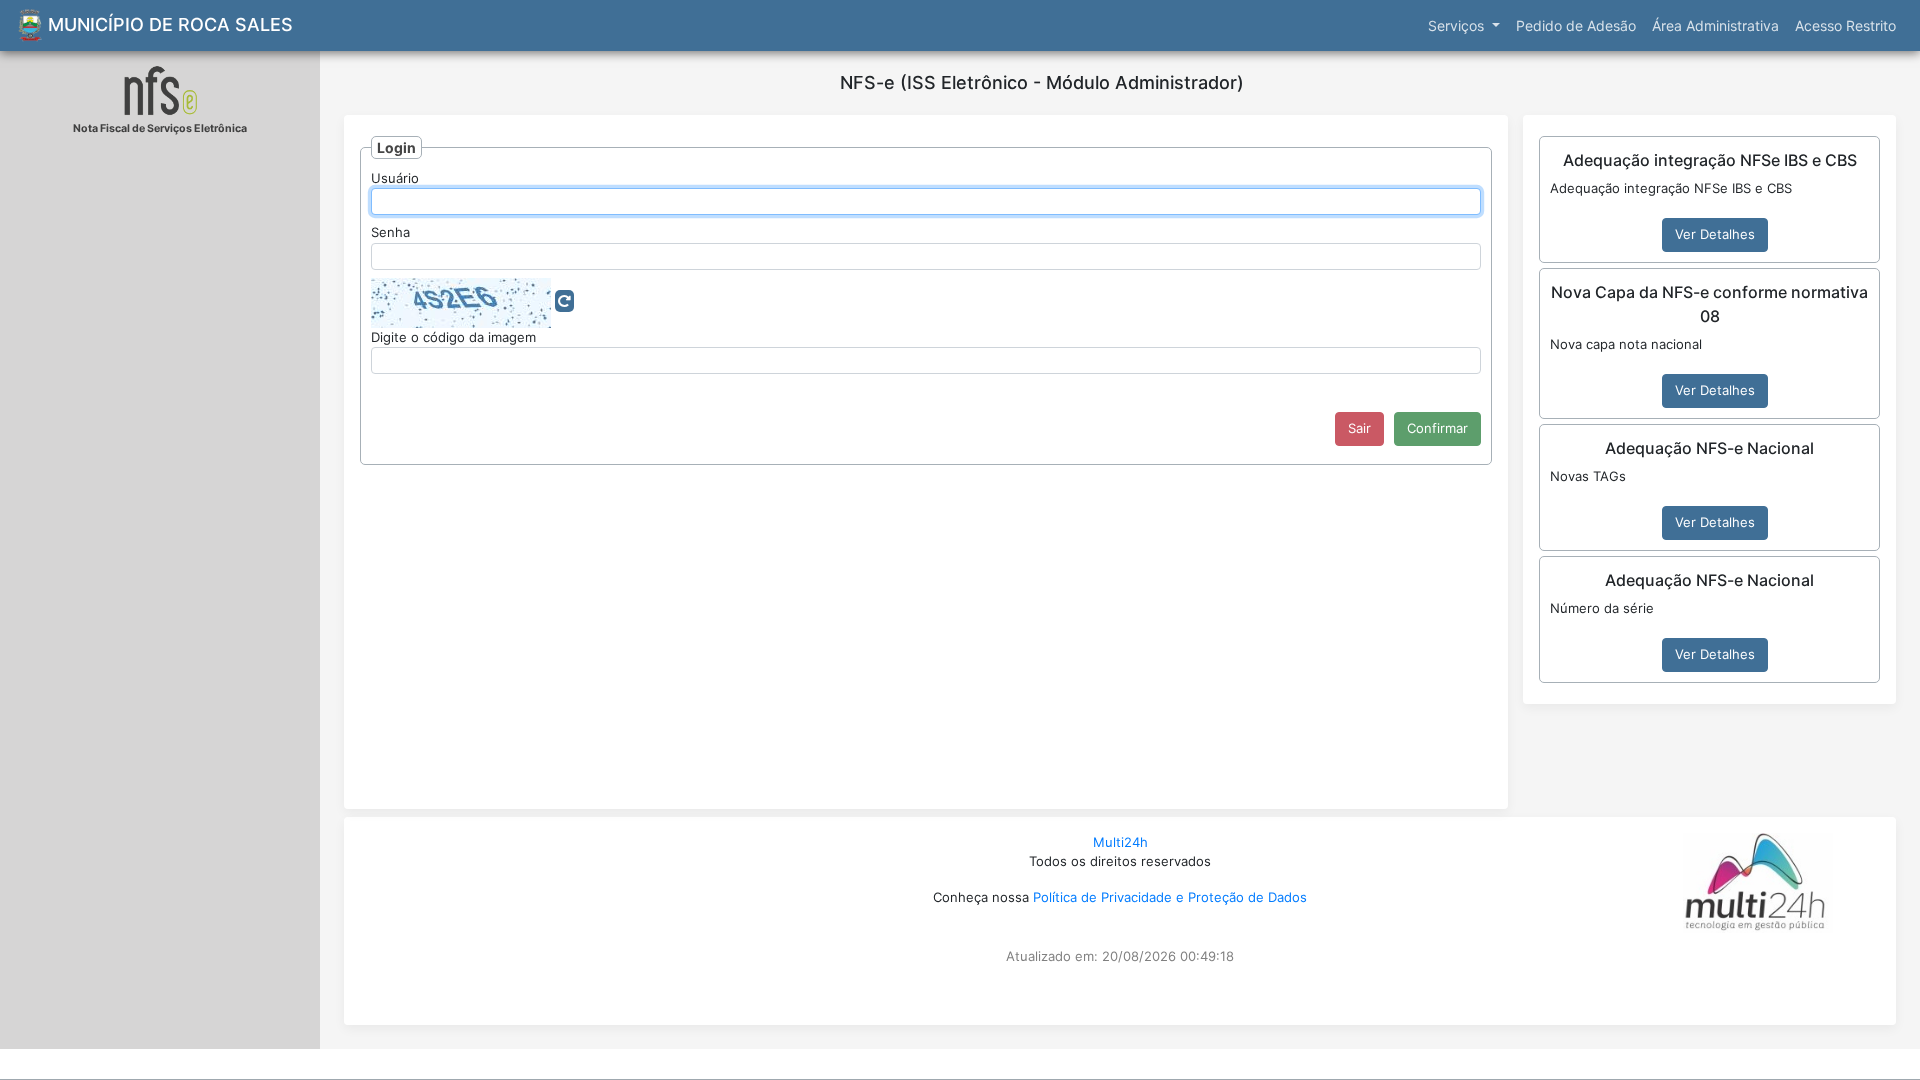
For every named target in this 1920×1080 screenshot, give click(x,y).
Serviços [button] (1458, 25)
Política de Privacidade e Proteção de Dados (1170, 897)
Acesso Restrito (1845, 25)
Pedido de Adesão (1576, 25)
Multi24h (1120, 842)
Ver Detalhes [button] (1715, 234)
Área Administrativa (1715, 25)
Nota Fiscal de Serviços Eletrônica (160, 128)
